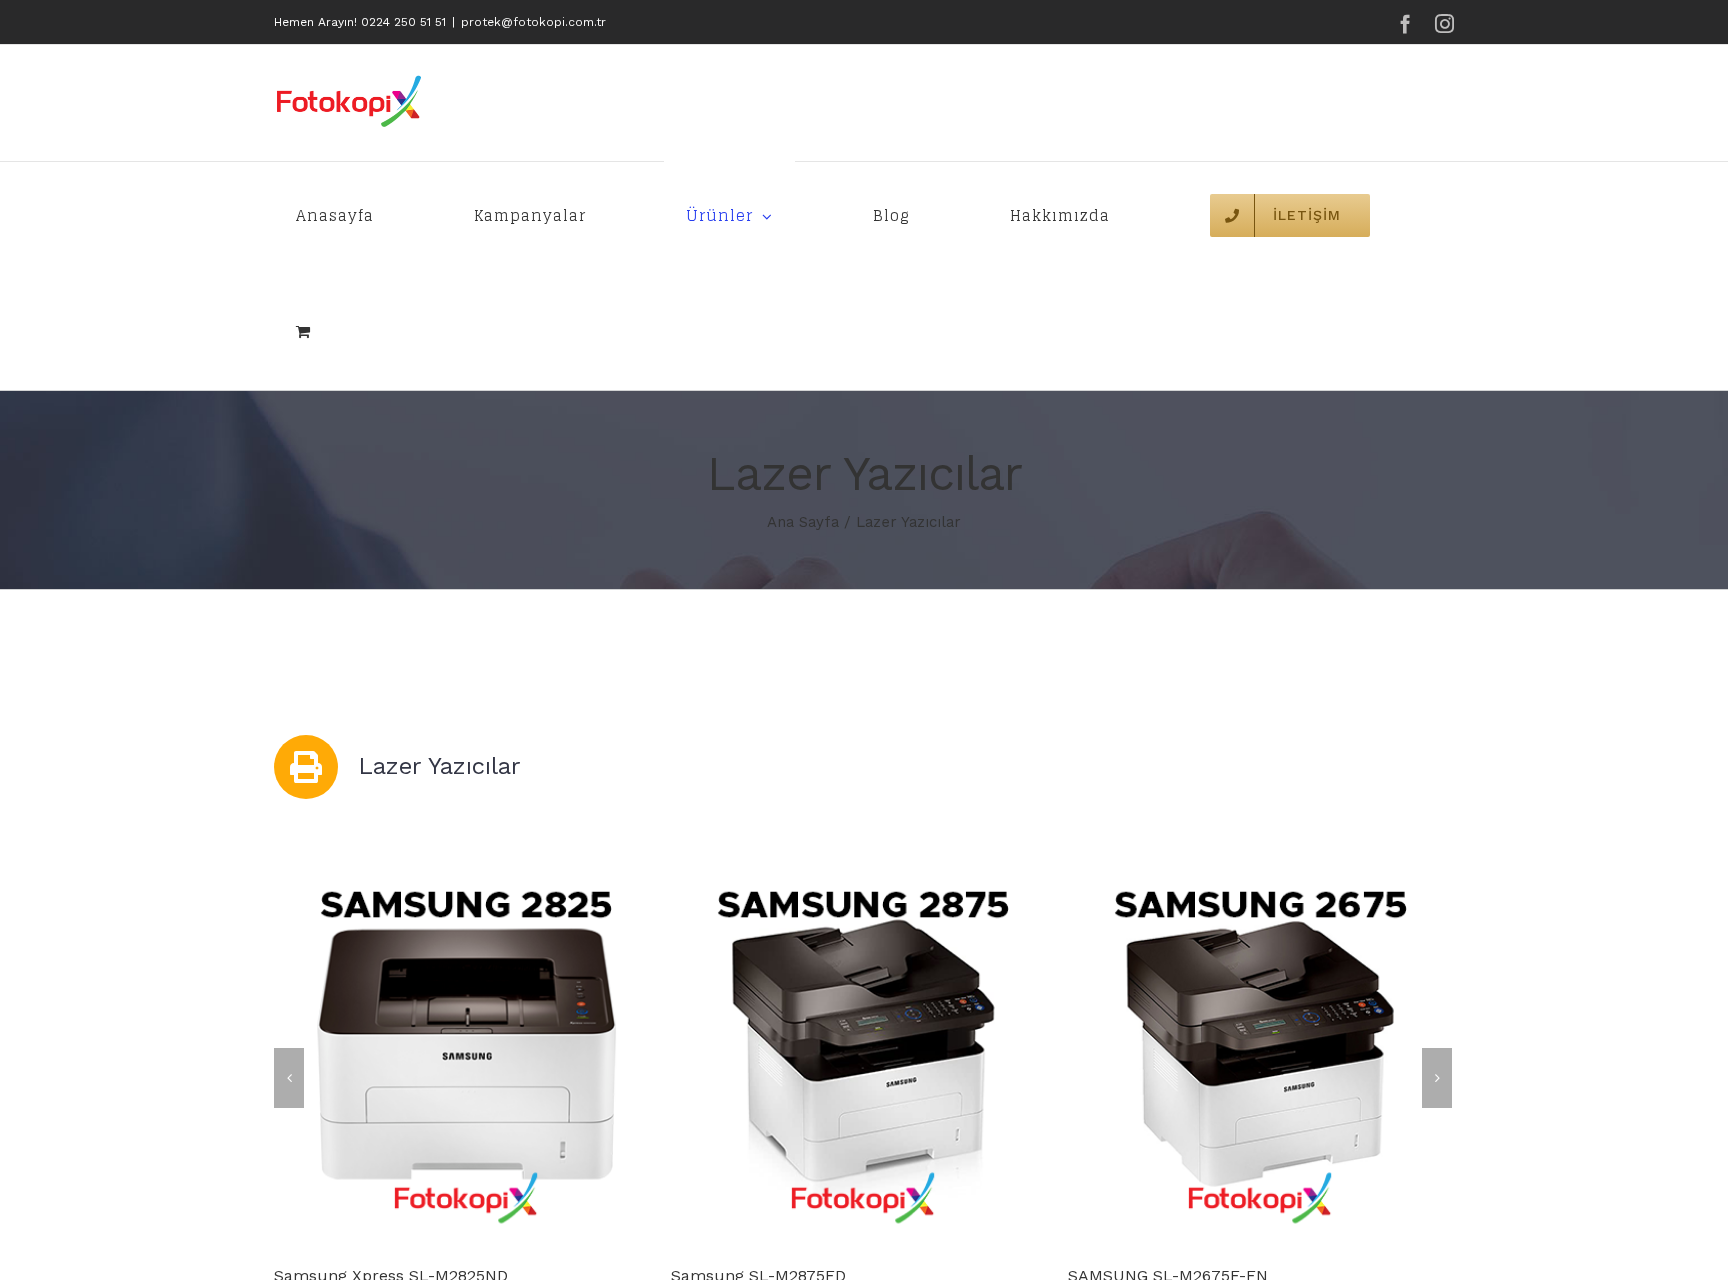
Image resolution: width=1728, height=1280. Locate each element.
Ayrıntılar (473, 1055)
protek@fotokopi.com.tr (533, 22)
